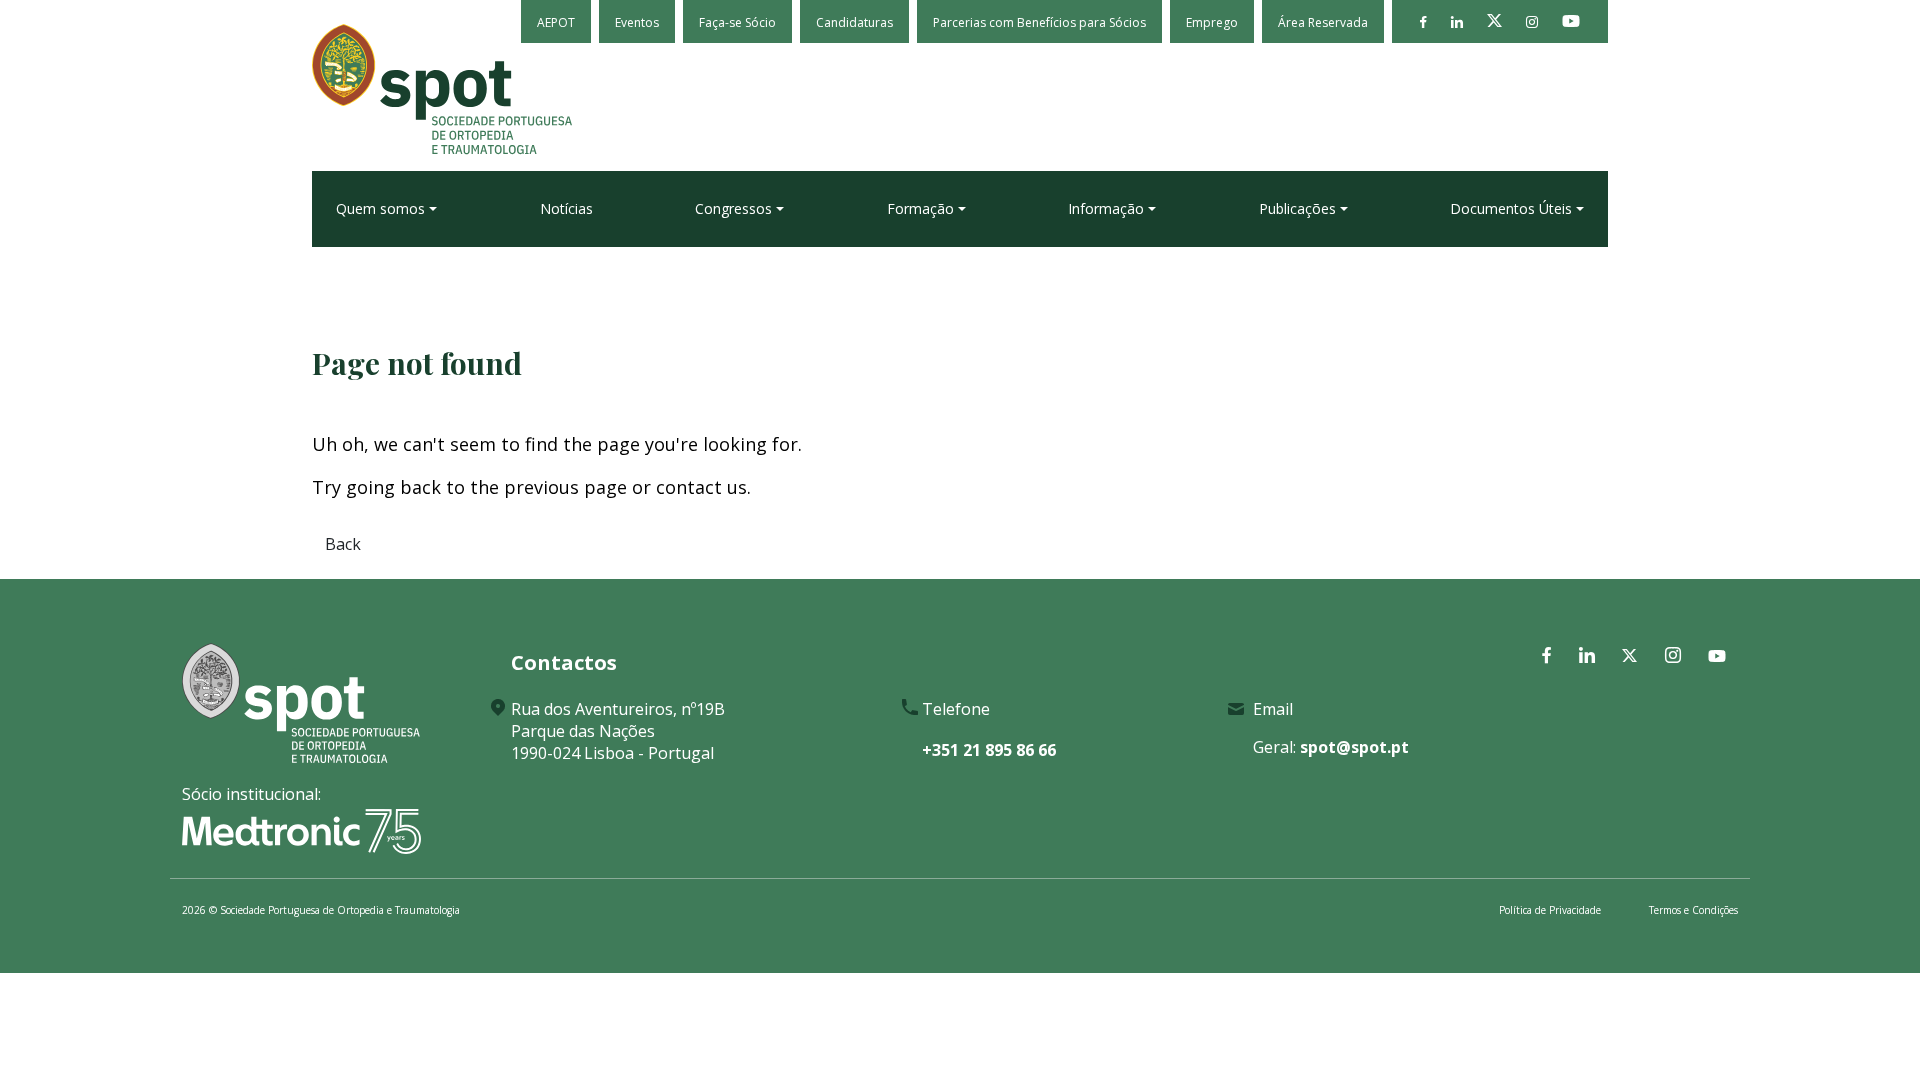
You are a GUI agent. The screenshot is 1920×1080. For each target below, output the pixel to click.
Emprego (1212, 22)
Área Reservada (1323, 22)
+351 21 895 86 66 (989, 750)
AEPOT (556, 22)
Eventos (637, 22)
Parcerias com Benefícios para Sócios (1039, 22)
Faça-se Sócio (737, 22)
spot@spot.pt (1354, 747)
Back (343, 544)
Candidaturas (854, 22)
